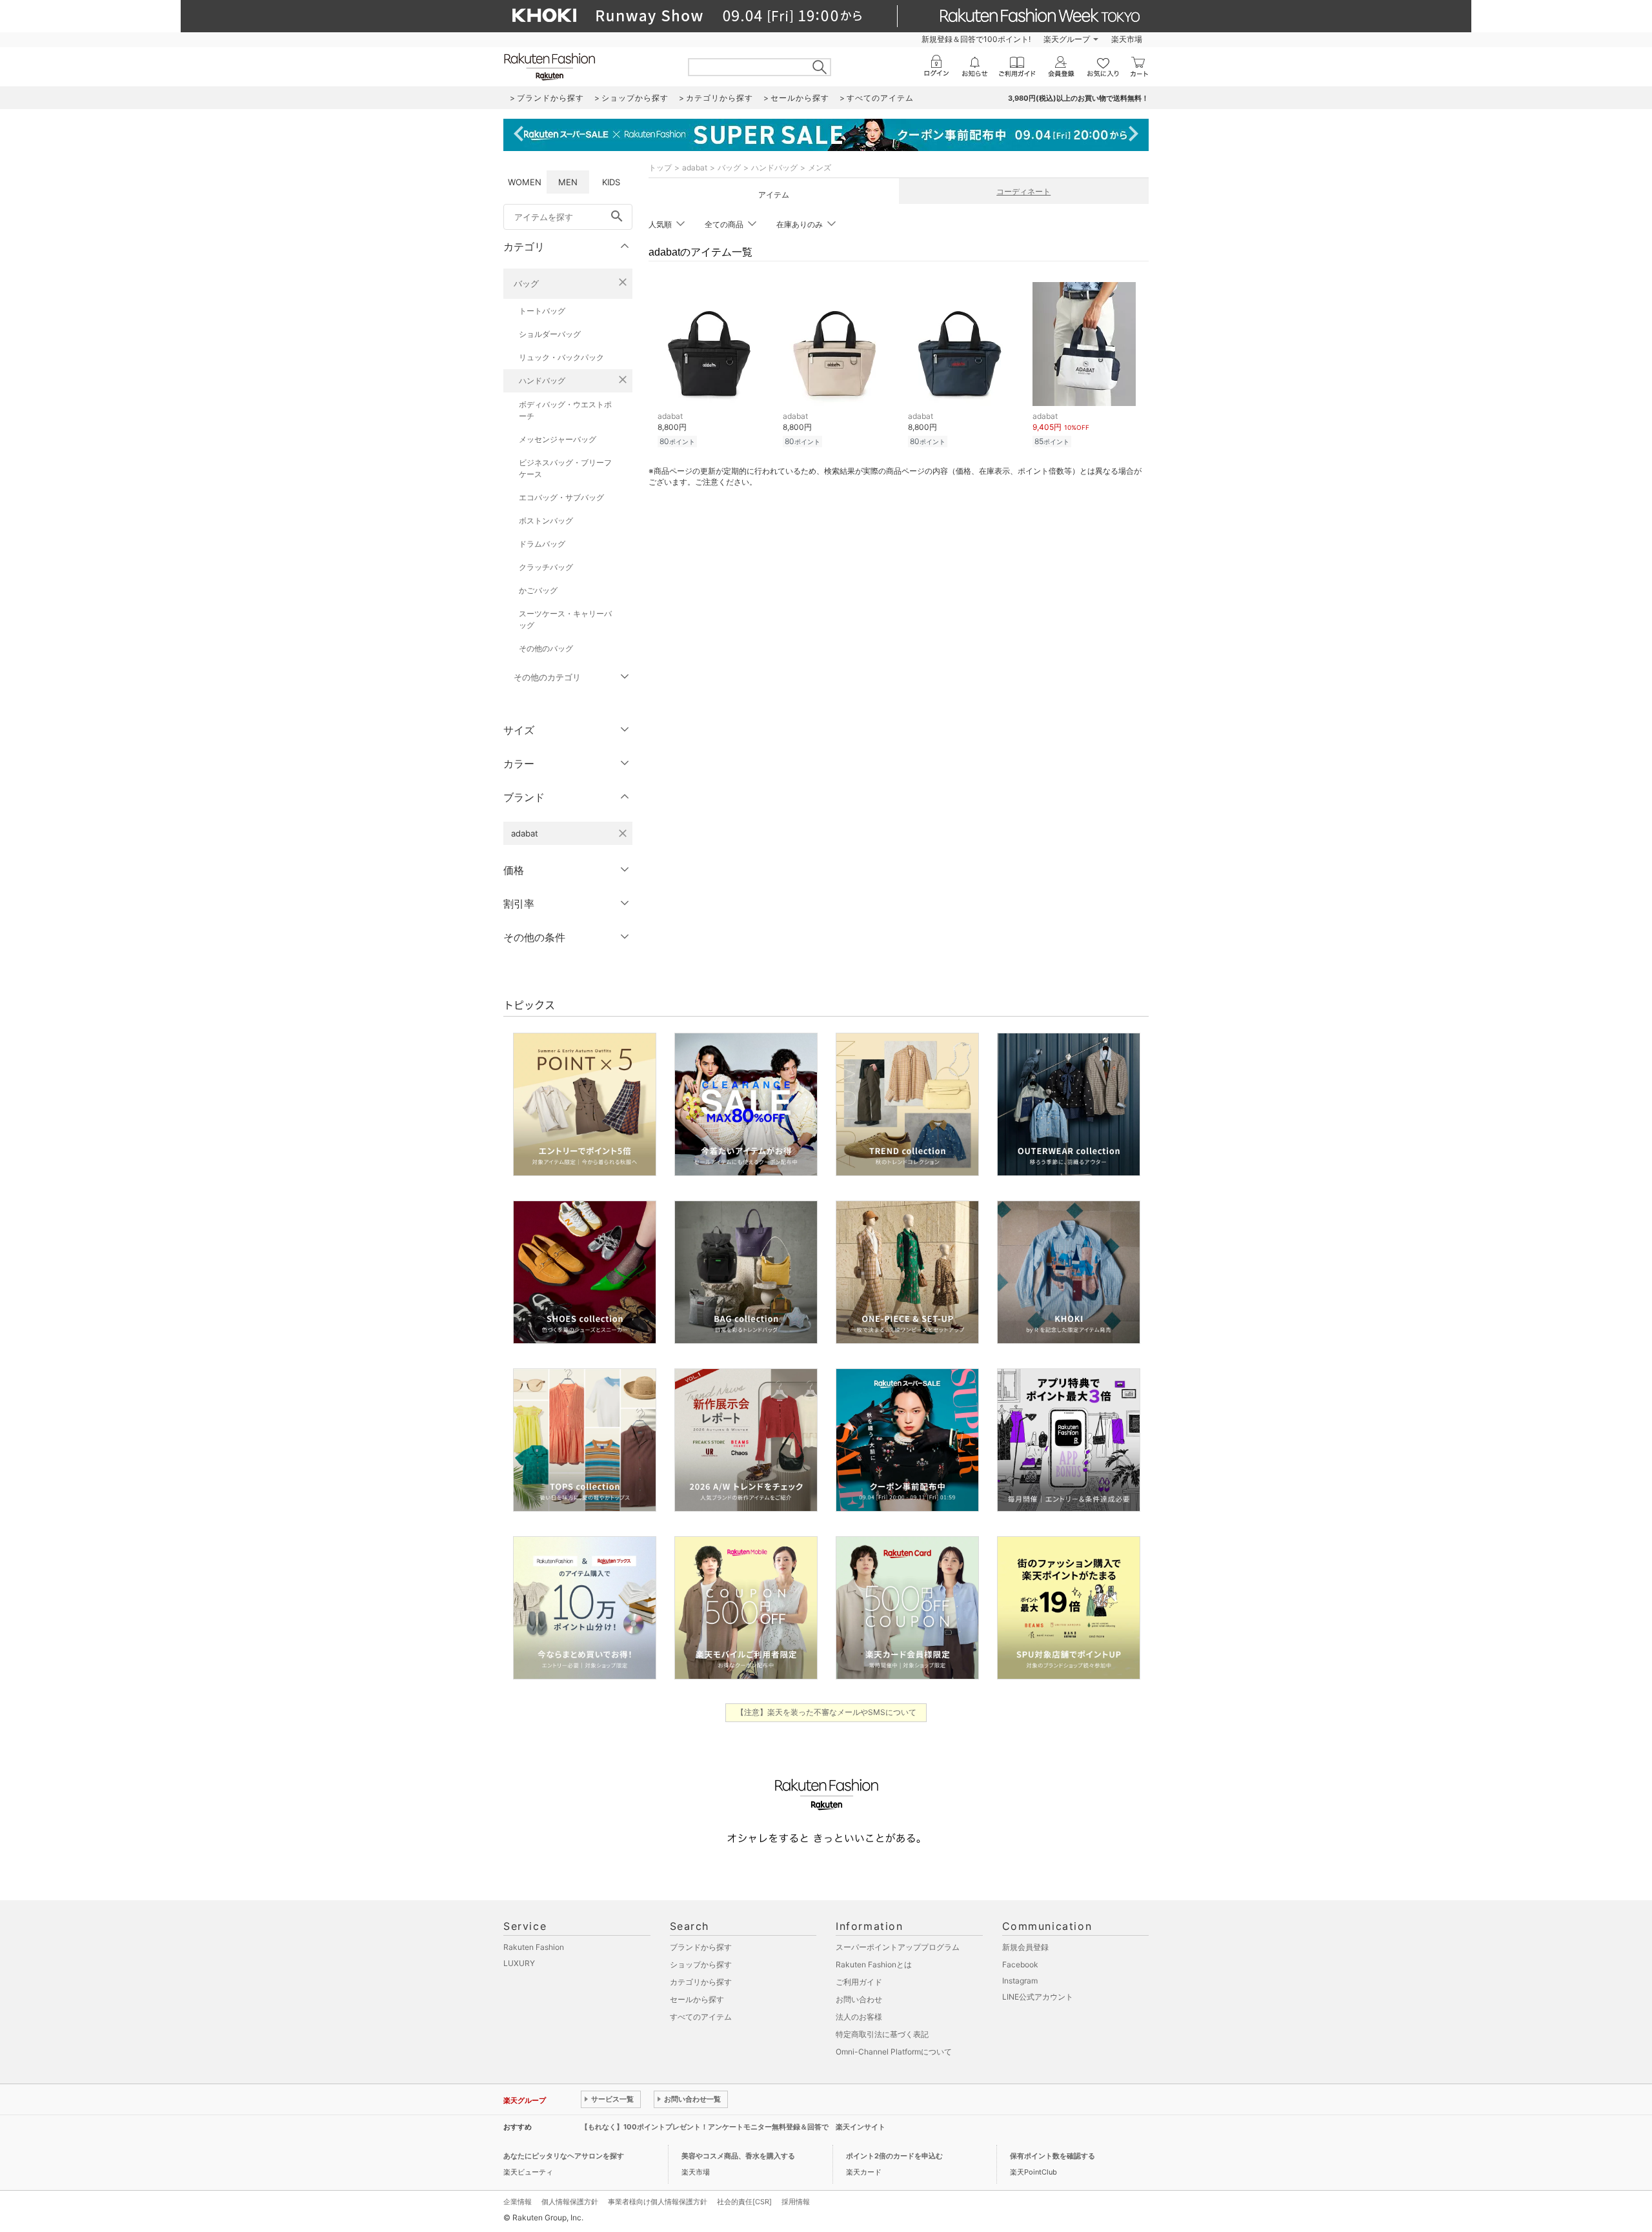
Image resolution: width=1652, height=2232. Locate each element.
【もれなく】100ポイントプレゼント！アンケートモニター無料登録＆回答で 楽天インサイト (733, 2127)
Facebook (1020, 1964)
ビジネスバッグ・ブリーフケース (565, 468)
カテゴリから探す (701, 1982)
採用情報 (796, 2202)
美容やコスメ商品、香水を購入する (738, 2156)
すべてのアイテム (701, 2017)
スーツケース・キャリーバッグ (565, 619)
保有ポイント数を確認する (1053, 2156)
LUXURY (519, 1963)
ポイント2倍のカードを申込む (894, 2156)
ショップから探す (701, 1964)
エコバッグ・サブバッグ (561, 497)
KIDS (611, 182)
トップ (660, 167)
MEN (568, 182)
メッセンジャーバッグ (558, 439)
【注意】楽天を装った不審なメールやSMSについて (826, 1712)
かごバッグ (538, 590)
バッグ (526, 283)
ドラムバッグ (542, 544)
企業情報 (518, 2202)
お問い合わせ (859, 1999)
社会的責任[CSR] (744, 2202)
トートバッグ (542, 311)
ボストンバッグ (546, 521)
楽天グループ (1067, 39)
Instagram (1020, 1981)
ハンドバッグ (542, 380)
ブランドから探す (701, 1947)
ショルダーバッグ (550, 334)
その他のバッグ (546, 648)
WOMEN (525, 182)
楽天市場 (1127, 39)
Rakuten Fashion (534, 1947)
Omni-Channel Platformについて (894, 2052)
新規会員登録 (1025, 1947)
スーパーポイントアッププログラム (898, 1947)
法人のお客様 (859, 2017)
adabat (695, 167)
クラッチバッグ (546, 567)
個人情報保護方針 (570, 2202)
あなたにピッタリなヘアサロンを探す (564, 2156)
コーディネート (1023, 191)
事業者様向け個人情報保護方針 (658, 2202)
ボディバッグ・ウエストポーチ (565, 410)
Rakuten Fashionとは (874, 1964)
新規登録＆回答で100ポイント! (976, 39)
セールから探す (697, 1999)
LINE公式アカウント (1038, 1997)
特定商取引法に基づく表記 (882, 2034)
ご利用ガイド (859, 1982)
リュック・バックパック (561, 357)
